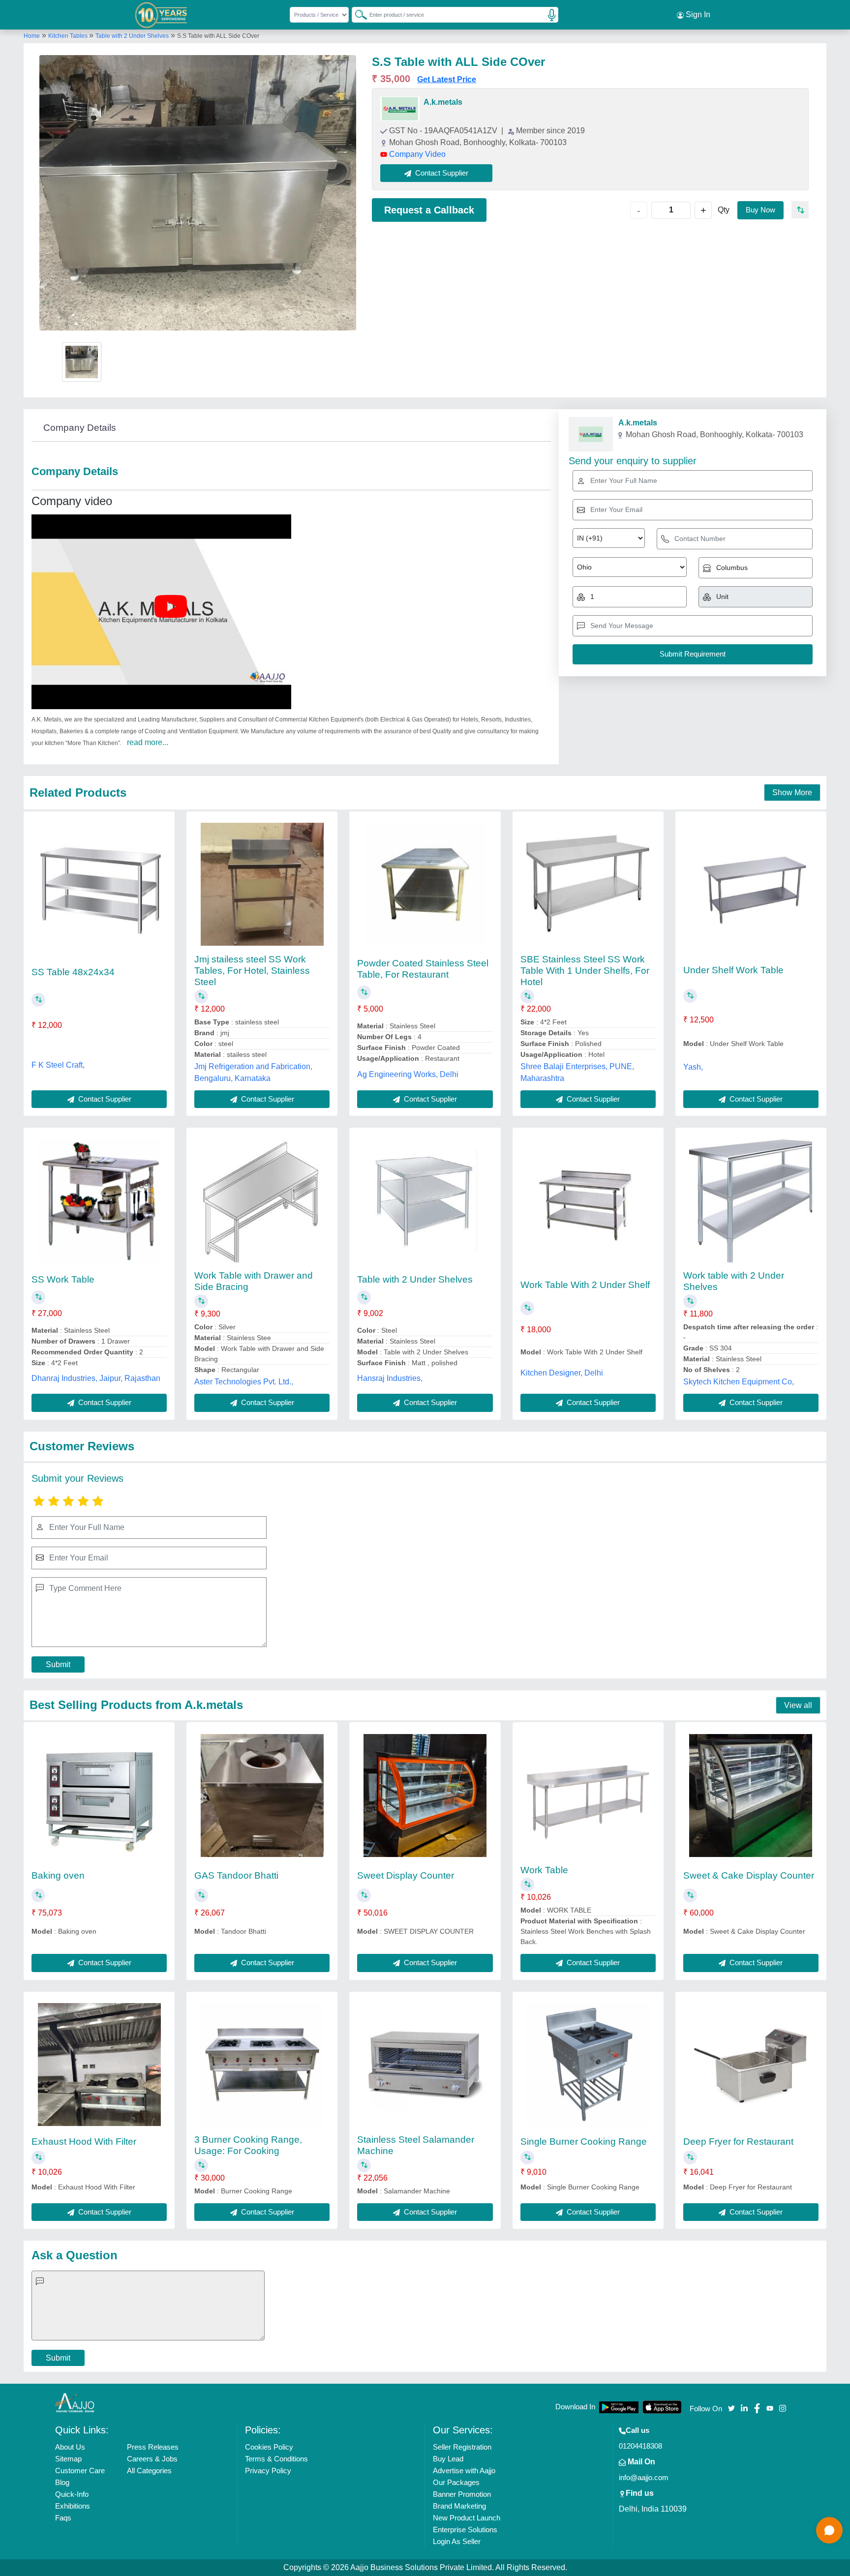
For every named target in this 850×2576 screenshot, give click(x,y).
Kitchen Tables (69, 36)
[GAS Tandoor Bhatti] (262, 1796)
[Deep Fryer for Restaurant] (751, 2065)
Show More (792, 793)
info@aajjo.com (644, 2477)
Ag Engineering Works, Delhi (408, 1074)
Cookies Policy (269, 2447)
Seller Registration (462, 2447)
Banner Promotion (462, 2494)
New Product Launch (467, 2518)
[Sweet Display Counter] (425, 1796)
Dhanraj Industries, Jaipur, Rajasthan (96, 1378)
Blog (62, 2482)
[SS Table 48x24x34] (99, 884)
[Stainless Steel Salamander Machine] (425, 2065)
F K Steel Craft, (58, 1065)
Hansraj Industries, (390, 1378)
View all (798, 1705)
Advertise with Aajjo (464, 2471)
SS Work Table (63, 1279)
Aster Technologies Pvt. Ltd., (244, 1382)
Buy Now (760, 210)
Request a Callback (429, 210)
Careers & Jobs (152, 2459)
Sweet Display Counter (406, 1875)
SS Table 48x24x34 (73, 972)
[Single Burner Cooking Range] (588, 2065)
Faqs (63, 2518)
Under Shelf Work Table (733, 970)
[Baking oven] (99, 1796)
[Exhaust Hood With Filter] (99, 2065)
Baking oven (58, 1875)
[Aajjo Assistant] (829, 2530)
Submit (58, 1664)
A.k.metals (443, 102)
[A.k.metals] (400, 109)
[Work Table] (588, 1796)
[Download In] (619, 2407)
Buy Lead (448, 2459)
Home (32, 36)
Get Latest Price (447, 79)
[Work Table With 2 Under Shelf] (588, 1201)
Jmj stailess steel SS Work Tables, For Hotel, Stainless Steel (252, 971)
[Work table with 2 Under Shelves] (751, 1201)
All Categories (149, 2471)
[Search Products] (357, 14)
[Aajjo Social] (731, 2408)
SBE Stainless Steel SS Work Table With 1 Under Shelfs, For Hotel (585, 971)
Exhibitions (73, 2506)
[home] (75, 2403)
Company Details (80, 428)
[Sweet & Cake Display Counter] (751, 1796)
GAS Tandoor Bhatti (236, 1875)
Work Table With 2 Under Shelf (585, 1285)
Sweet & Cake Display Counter (749, 1875)
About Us (70, 2447)
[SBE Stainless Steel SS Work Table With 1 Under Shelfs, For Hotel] (588, 884)
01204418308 (640, 2446)
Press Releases (153, 2447)
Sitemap (68, 2459)
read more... (148, 742)
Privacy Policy (268, 2471)
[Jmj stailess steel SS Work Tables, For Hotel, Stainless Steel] (262, 884)
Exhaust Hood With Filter (84, 2142)
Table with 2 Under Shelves (132, 36)
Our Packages (456, 2482)
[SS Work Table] (99, 1201)
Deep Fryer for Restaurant (738, 2142)
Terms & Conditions (276, 2459)
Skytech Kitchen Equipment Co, (739, 1382)
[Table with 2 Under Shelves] (425, 1201)
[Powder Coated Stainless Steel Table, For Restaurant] (425, 884)
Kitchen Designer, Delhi (562, 1373)
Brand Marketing (459, 2506)
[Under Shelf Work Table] (751, 884)
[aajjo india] (161, 15)
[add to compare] (800, 210)
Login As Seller (457, 2541)
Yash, (693, 1067)
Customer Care (80, 2471)
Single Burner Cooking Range (584, 2142)
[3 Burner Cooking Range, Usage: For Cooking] (262, 2065)
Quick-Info (72, 2494)
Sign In (697, 15)
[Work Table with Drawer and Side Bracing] (262, 1201)
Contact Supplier (104, 1099)
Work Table (544, 1870)
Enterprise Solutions (465, 2530)
